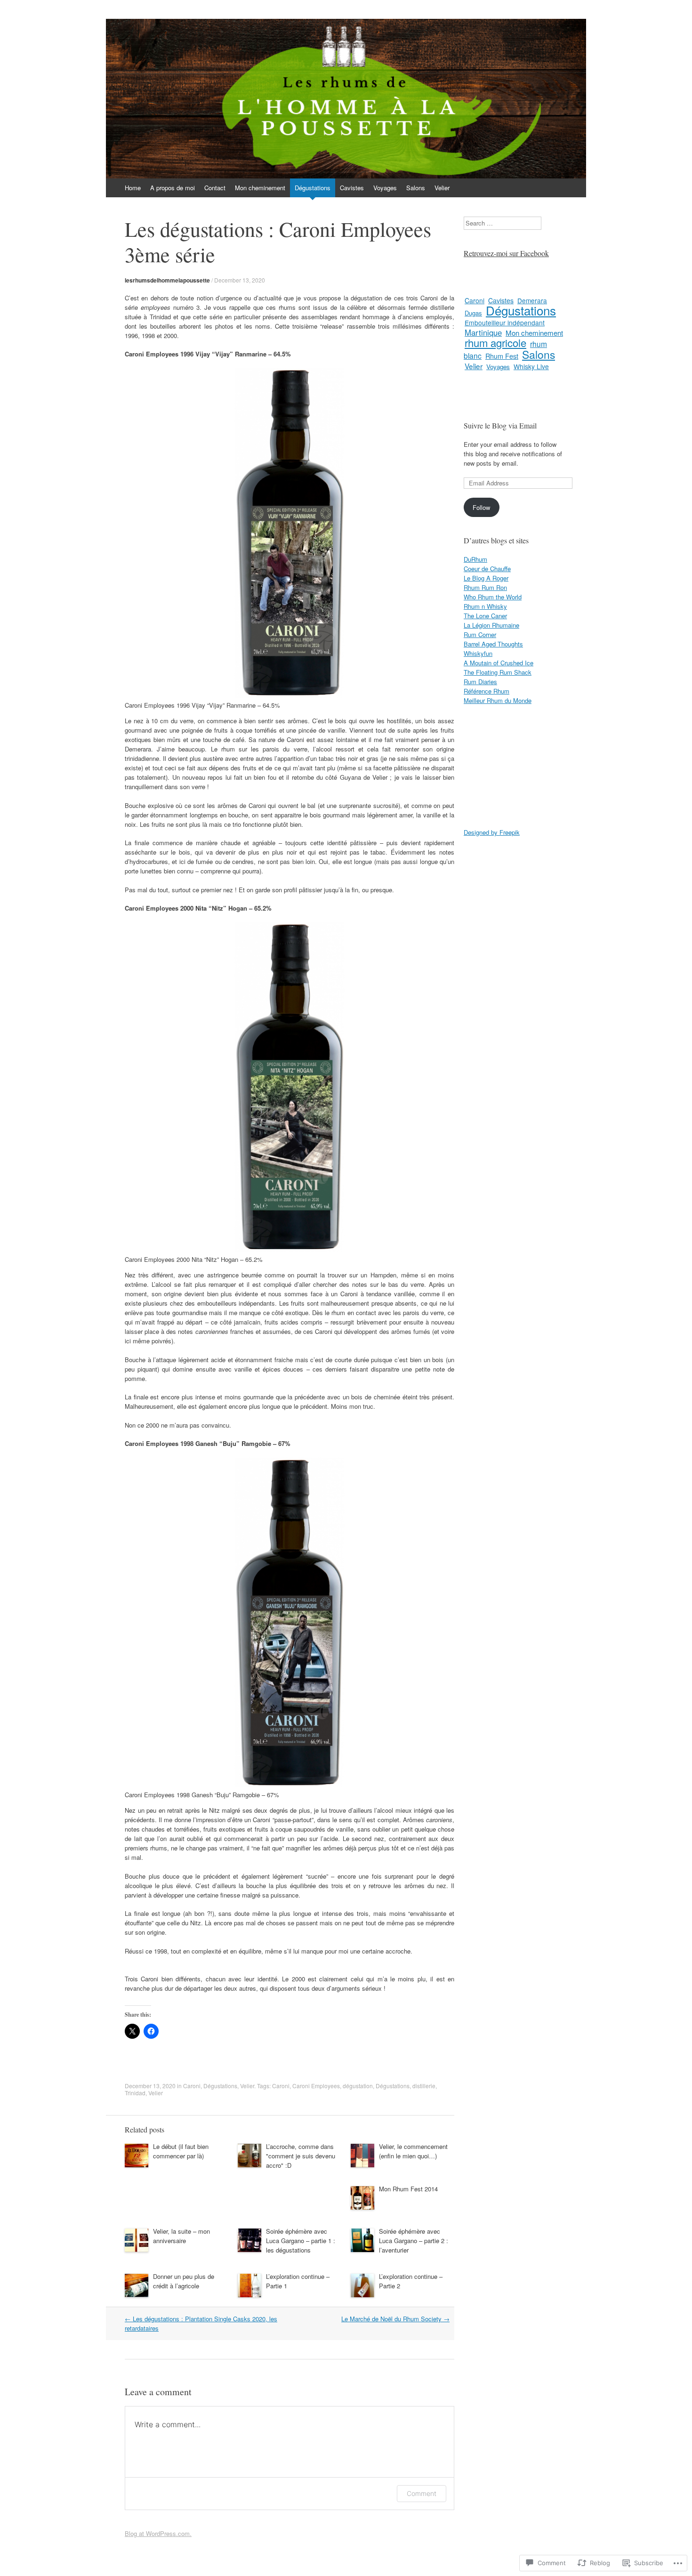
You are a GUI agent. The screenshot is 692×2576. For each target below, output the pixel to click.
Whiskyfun (478, 653)
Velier (442, 188)
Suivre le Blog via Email (500, 425)
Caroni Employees (316, 2086)
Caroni (192, 2086)
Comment (422, 2493)
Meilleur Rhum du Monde (498, 700)
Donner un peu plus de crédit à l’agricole (184, 2281)
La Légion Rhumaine (491, 625)
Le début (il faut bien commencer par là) (181, 2151)
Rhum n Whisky (485, 606)
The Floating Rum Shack (498, 672)
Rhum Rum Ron (485, 587)
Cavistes (352, 188)
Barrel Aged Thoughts (493, 644)
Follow (481, 507)
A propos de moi (173, 188)
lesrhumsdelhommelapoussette (167, 280)
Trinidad (135, 2093)
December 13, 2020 (240, 280)
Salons (416, 188)
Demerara (532, 300)
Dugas (473, 313)
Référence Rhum (487, 691)
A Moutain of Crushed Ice (499, 663)
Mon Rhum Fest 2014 (408, 2189)
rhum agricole (495, 343)
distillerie (424, 2086)
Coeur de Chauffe (487, 569)
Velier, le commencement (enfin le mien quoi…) (413, 2151)
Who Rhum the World (493, 597)
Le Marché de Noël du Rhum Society (395, 2319)
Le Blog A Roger (486, 578)
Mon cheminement (260, 188)
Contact (215, 188)
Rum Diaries (480, 682)
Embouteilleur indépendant (505, 323)
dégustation (358, 2086)
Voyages (385, 188)
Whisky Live (531, 366)
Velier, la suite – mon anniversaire (181, 2236)
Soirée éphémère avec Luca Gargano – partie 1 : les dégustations (301, 2241)
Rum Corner (480, 634)
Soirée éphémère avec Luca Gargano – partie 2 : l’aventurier (414, 2241)
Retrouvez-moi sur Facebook (506, 253)
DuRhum (475, 559)
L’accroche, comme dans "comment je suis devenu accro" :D (301, 2156)
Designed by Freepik (492, 832)
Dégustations (313, 188)
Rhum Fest (502, 356)
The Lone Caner (485, 616)
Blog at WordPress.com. (158, 2533)
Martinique (483, 332)
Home (133, 188)
